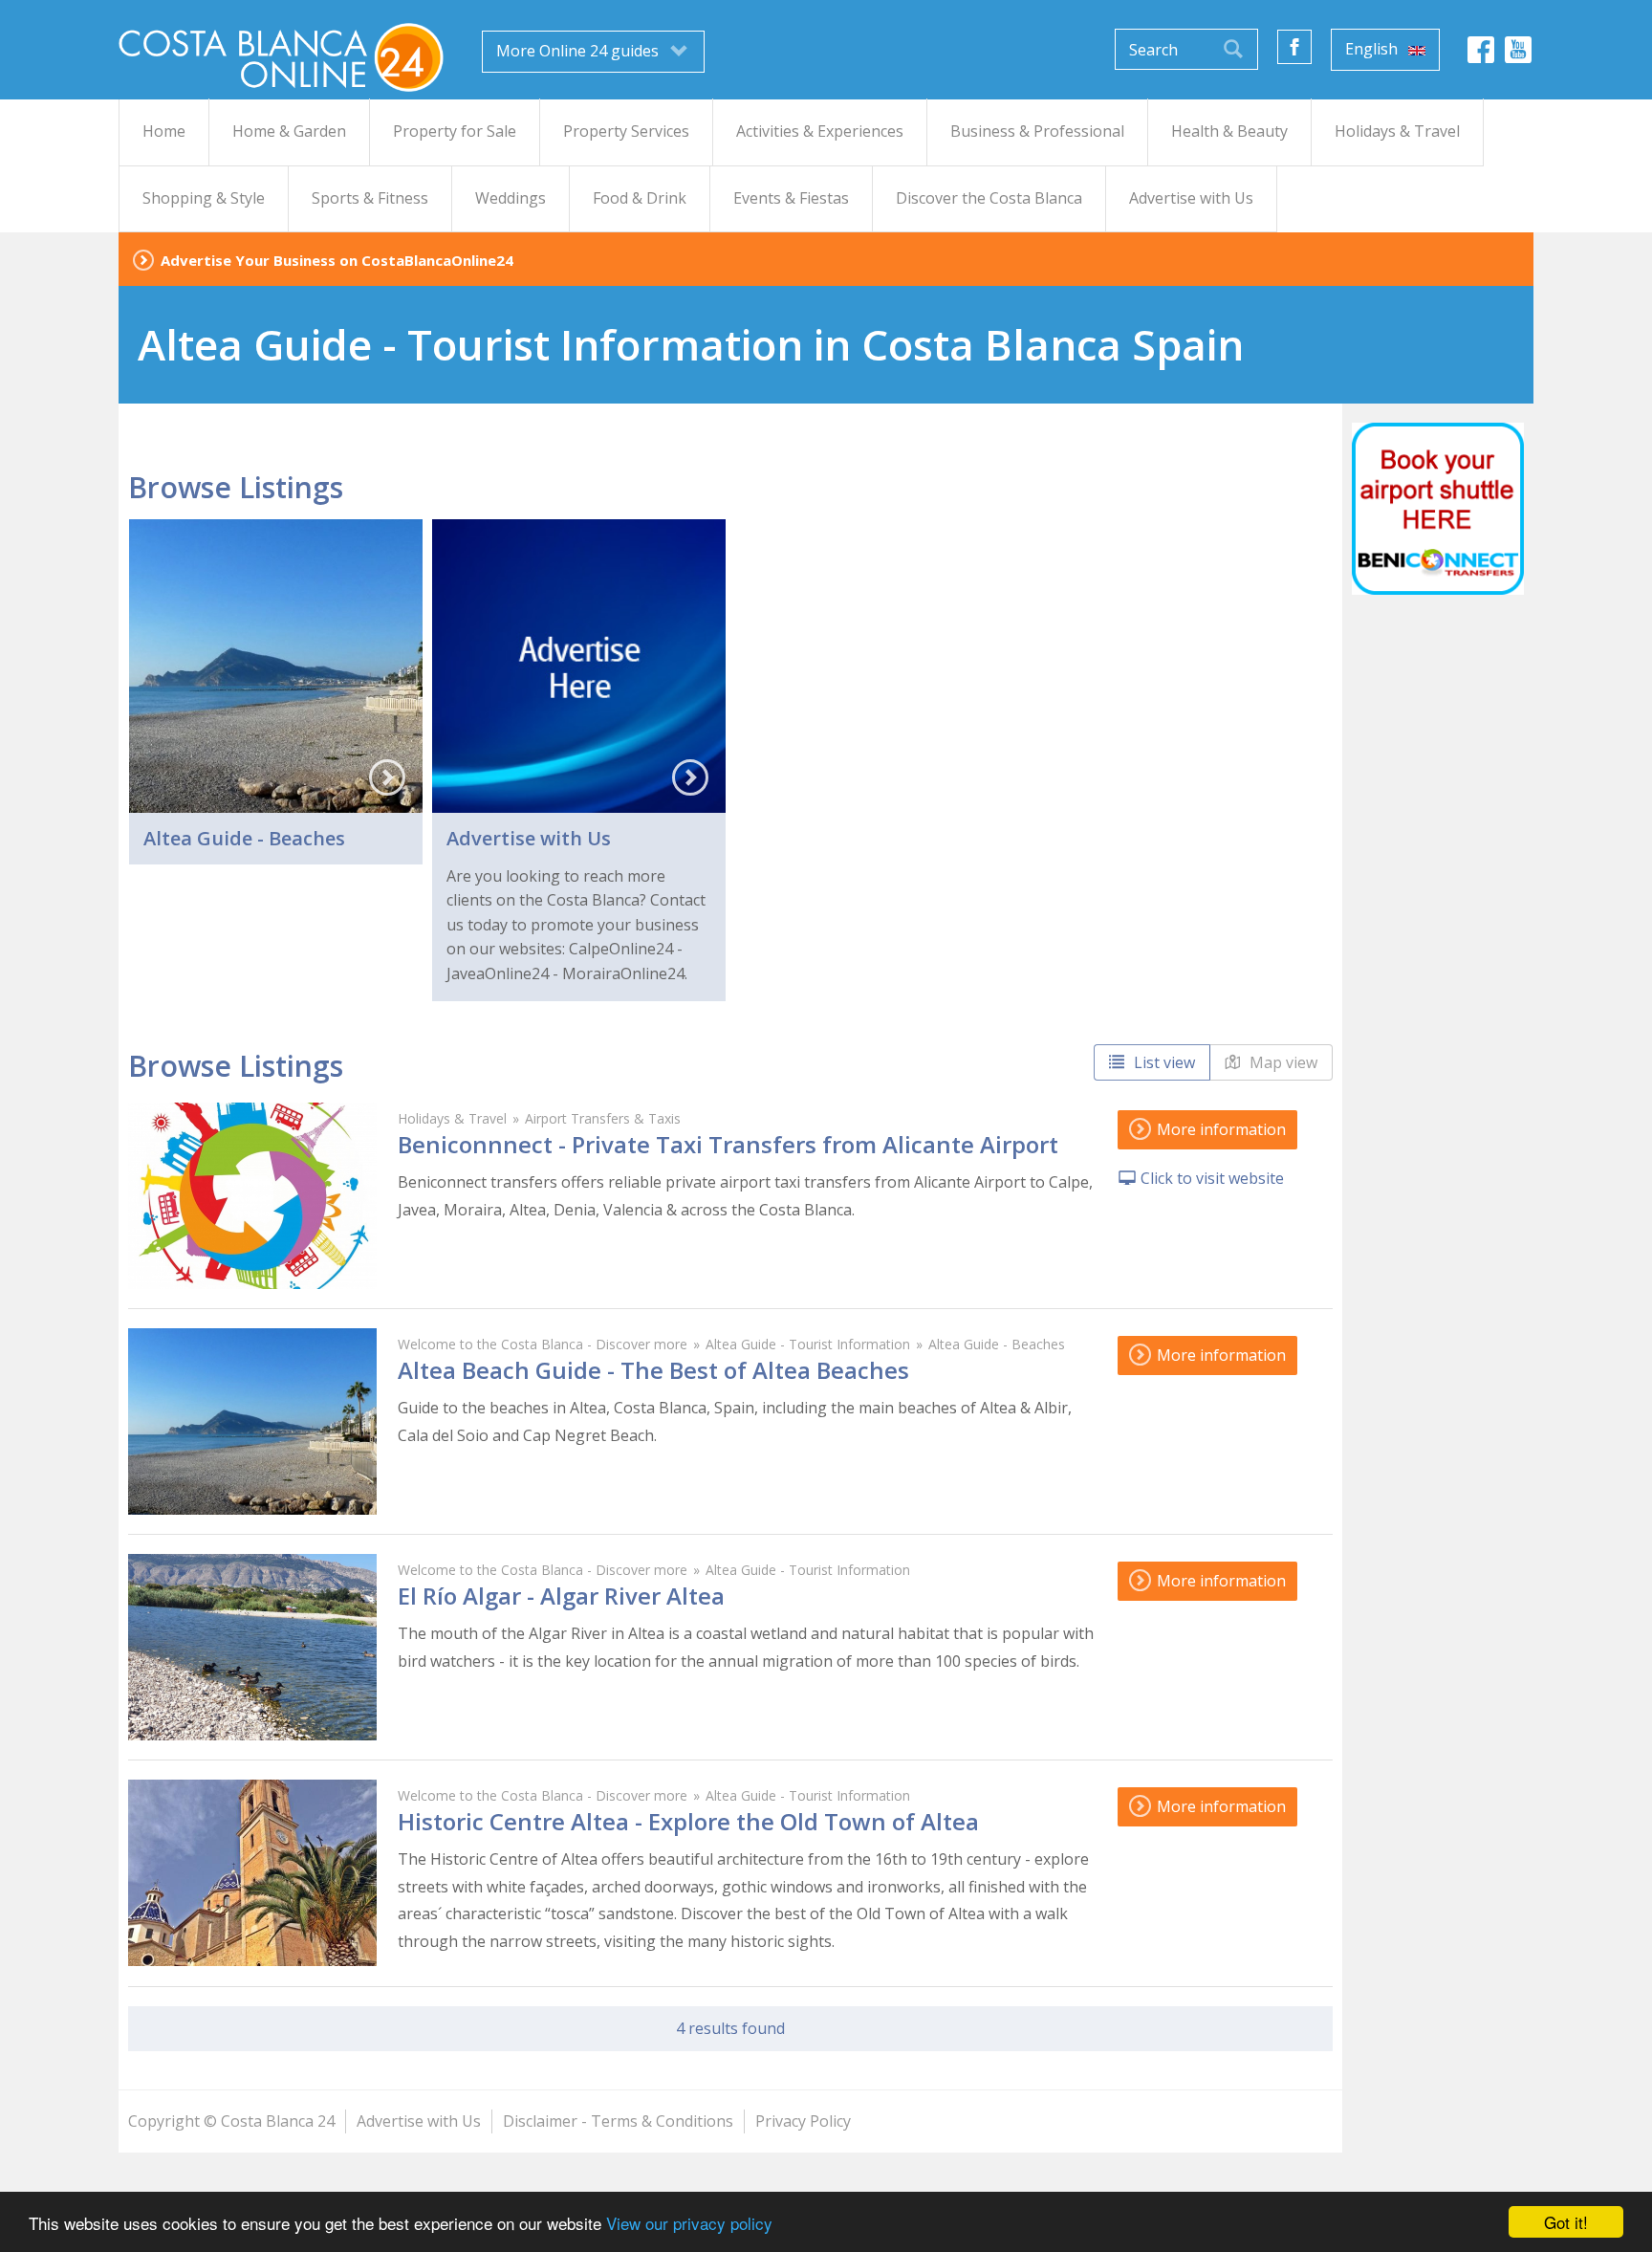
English (1373, 49)
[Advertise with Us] (579, 666)
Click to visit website (1212, 1178)
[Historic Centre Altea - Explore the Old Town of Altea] (252, 1873)
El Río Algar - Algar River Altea (561, 1596)
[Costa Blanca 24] (281, 56)
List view (1163, 1062)
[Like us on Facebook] (1294, 47)
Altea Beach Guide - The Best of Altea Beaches (653, 1370)
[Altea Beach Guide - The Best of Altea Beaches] (252, 1421)
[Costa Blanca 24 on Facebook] (1481, 55)
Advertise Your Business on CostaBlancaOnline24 (337, 260)
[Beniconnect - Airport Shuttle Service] (1438, 509)
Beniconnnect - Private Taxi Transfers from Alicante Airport (728, 1144)
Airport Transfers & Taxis (603, 1118)
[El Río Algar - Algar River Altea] (252, 1647)
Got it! (1566, 2222)
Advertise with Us (529, 838)
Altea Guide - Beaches (244, 838)
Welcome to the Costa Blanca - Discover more (543, 1344)
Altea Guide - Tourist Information (808, 1344)
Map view (1282, 1062)
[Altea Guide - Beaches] (276, 666)
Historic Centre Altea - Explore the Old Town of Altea (688, 1821)
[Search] (1233, 49)
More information (1219, 1129)
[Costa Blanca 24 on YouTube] (1518, 55)
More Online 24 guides (579, 51)
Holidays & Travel (452, 1118)
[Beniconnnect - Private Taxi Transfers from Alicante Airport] (252, 1196)
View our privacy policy (689, 2223)
